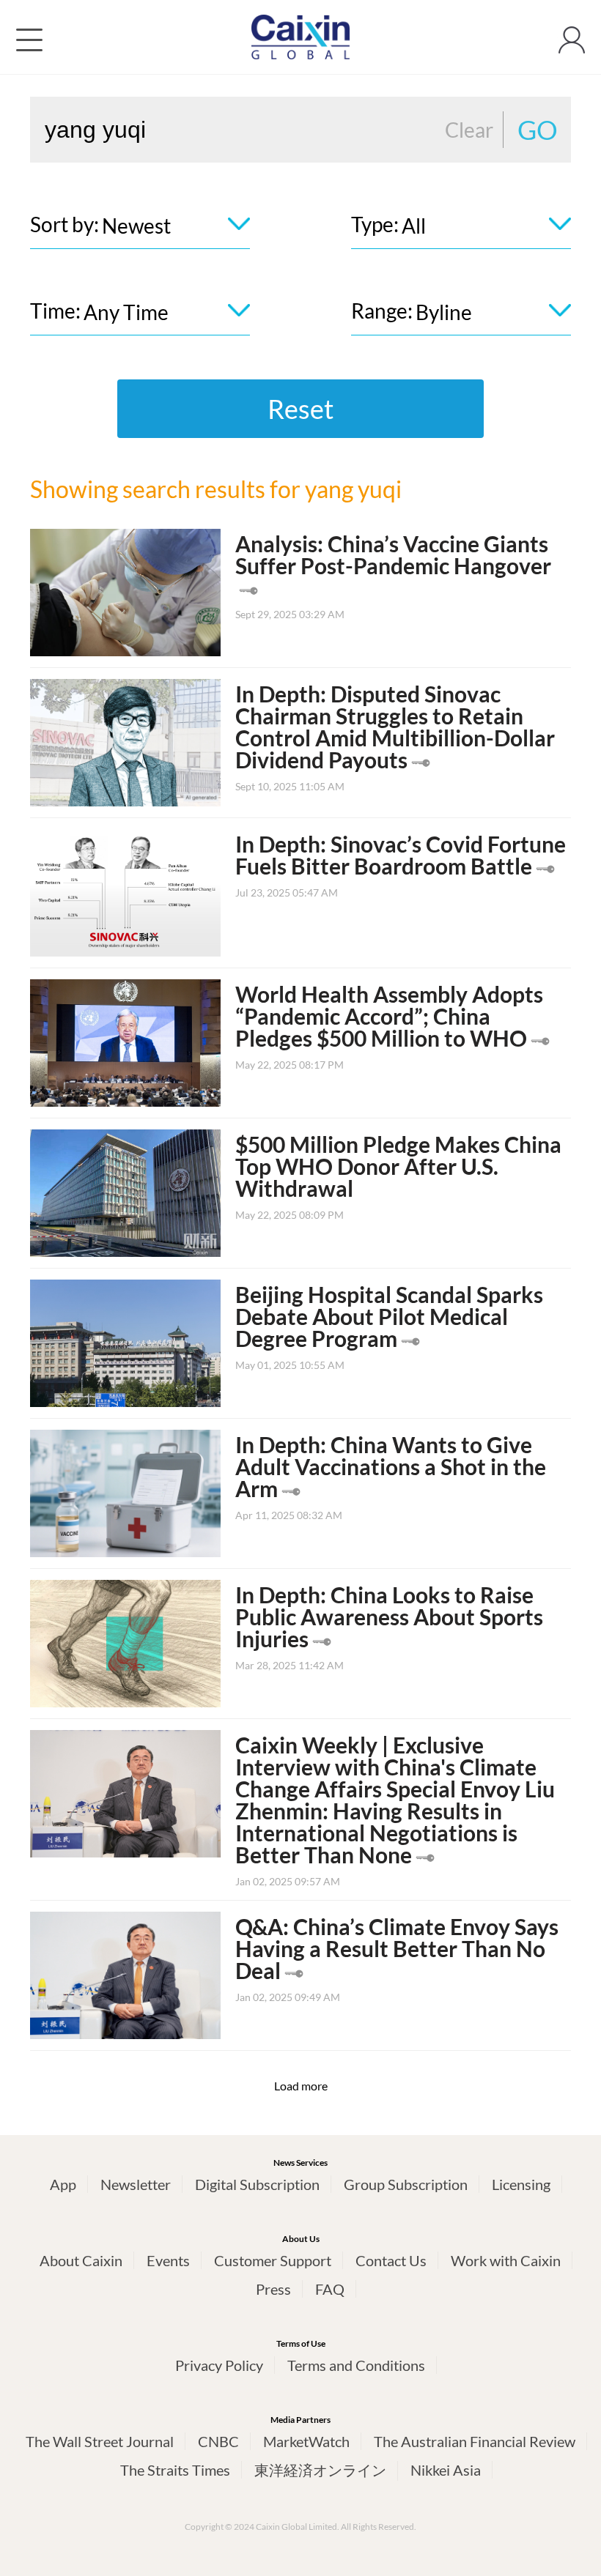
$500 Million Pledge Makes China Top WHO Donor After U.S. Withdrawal (398, 1166)
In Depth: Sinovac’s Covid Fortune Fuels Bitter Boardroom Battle (401, 855)
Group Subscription (406, 2184)
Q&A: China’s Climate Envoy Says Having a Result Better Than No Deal (397, 1948)
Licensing (521, 2184)
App (63, 2184)
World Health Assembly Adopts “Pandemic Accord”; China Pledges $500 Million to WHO (389, 1016)
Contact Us (391, 2260)
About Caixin (81, 2260)
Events (168, 2260)
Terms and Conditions (356, 2365)
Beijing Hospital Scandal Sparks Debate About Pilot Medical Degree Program (389, 1316)
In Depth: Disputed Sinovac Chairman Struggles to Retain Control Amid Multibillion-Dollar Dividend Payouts (395, 727)
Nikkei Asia (446, 2470)
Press (273, 2289)
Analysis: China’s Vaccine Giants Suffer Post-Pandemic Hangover (393, 554)
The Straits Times (175, 2470)
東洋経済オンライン (320, 2470)
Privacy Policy (219, 2365)
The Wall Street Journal (100, 2441)
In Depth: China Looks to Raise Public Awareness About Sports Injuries (389, 1617)
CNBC (218, 2441)
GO (538, 130)
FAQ (330, 2289)
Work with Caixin (506, 2260)
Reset (300, 409)
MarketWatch (306, 2441)
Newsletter (136, 2184)
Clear (469, 130)
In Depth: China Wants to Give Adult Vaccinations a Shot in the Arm (391, 1466)
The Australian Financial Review (475, 2441)
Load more (301, 2086)
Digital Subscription (257, 2184)
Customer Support (273, 2260)
